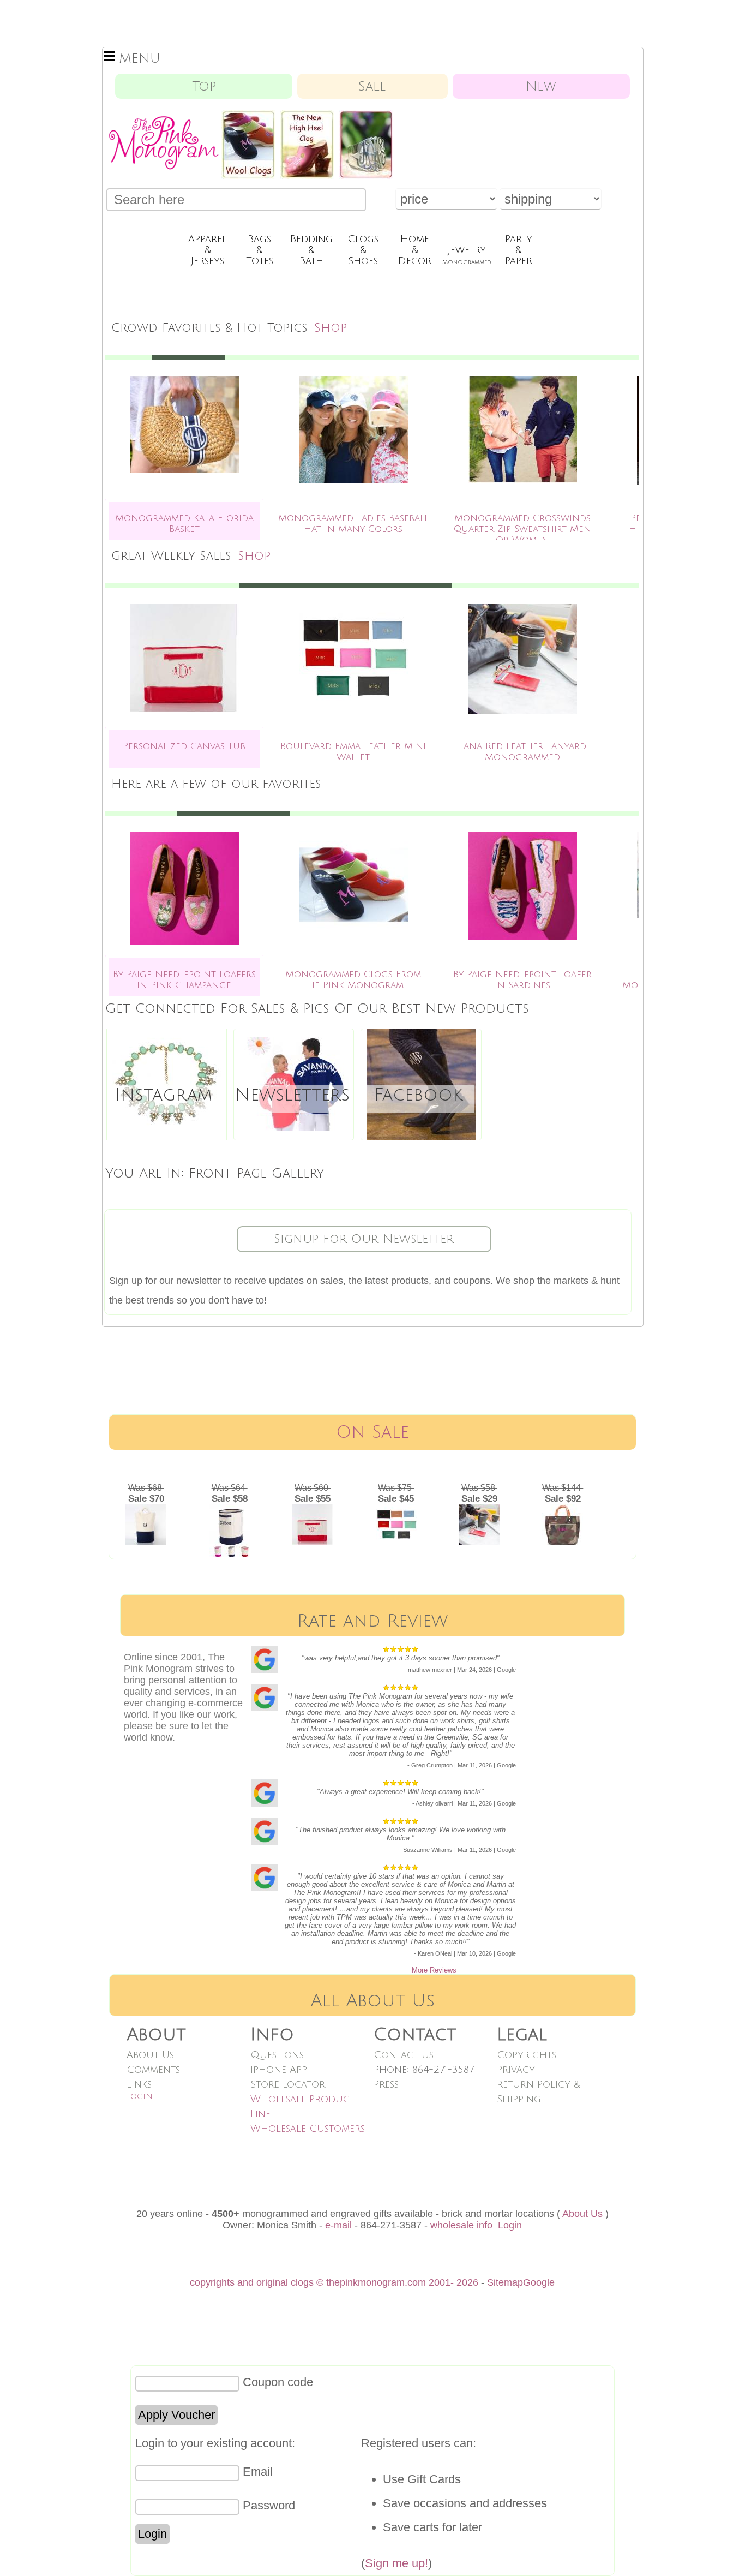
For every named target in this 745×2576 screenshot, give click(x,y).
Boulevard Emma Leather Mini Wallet (353, 752)
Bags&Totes (260, 250)
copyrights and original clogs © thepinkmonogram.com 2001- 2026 (334, 2282)
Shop (331, 328)
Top (204, 86)
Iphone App (279, 2070)
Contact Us (404, 2055)
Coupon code (278, 2382)
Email (258, 2472)
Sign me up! (396, 2563)
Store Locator (288, 2084)
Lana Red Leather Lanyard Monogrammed (522, 752)
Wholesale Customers (308, 2129)
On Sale (372, 1432)
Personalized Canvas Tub (184, 746)
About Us (150, 2055)
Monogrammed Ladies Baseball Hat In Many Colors (353, 524)
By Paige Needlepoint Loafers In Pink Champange (184, 980)
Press (386, 2084)
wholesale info (461, 2225)
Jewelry (467, 255)
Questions (277, 2055)
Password (269, 2505)
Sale (372, 86)
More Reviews (434, 1970)
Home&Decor (415, 250)
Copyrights (527, 2055)
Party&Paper (519, 250)
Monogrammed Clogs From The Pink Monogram (353, 980)
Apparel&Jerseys (208, 250)
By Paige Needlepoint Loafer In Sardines (522, 980)
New (541, 86)
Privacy (516, 2070)
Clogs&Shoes (363, 250)
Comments (153, 2070)
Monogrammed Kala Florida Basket (184, 524)
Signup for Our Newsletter (364, 1239)
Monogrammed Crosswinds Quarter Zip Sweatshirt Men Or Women (522, 529)
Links (139, 2084)
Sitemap (505, 2282)
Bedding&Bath (311, 250)
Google (539, 2282)
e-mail (338, 2225)
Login (140, 2096)
